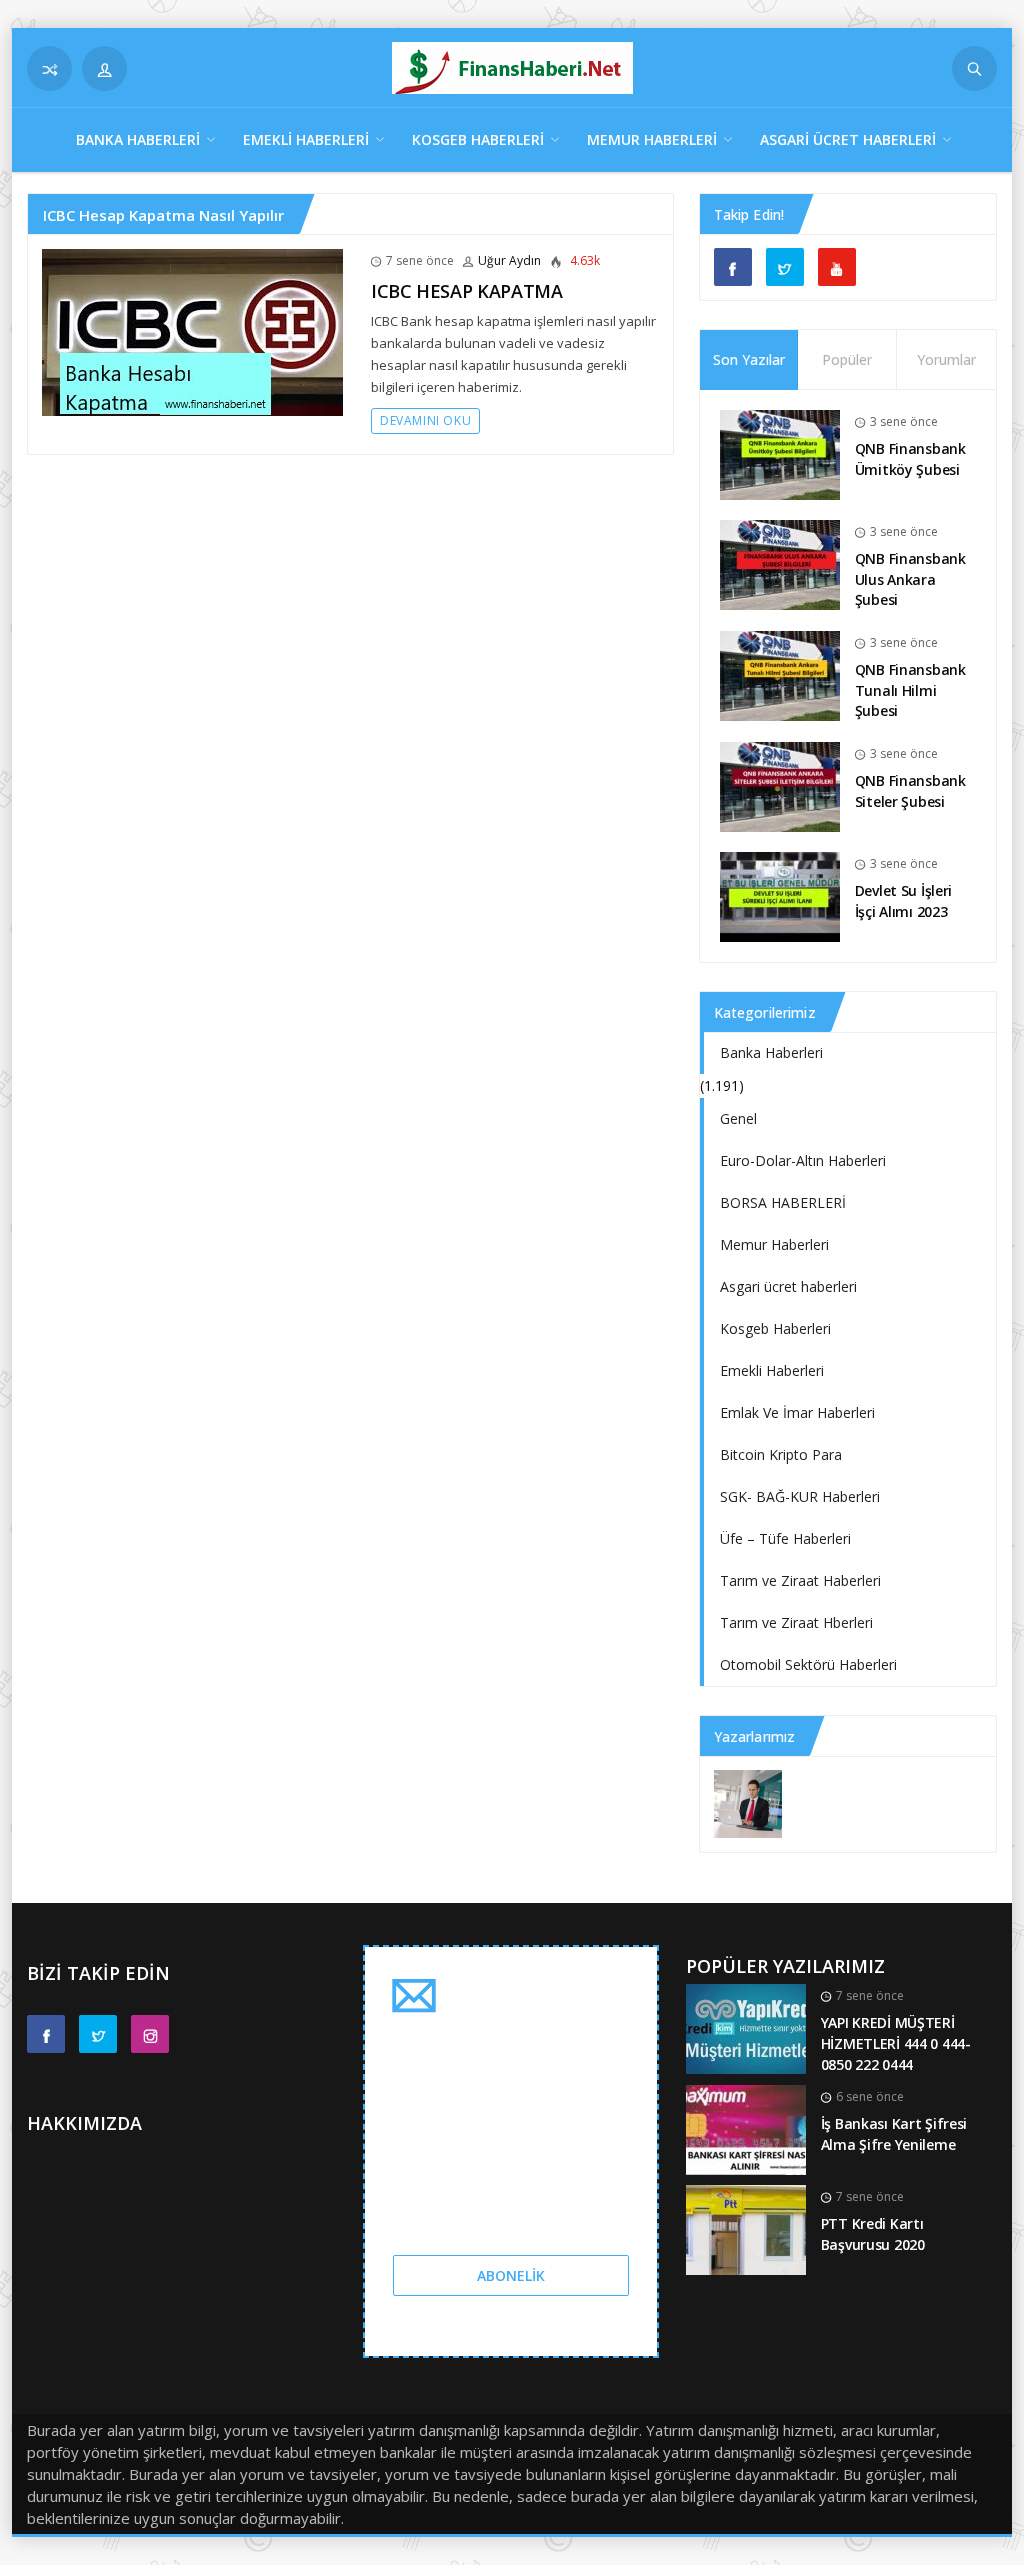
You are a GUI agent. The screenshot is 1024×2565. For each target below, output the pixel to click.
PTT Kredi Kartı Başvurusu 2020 (873, 2234)
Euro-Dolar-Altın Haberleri (803, 1160)
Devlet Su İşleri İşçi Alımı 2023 (904, 901)
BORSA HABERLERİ (783, 1202)
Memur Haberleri (652, 139)
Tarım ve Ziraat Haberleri (800, 1580)
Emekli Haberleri (306, 139)
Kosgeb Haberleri (478, 139)
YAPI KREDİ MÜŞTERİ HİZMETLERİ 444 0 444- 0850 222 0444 (896, 2043)
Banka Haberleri (138, 139)
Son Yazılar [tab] (749, 359)
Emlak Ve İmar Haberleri (797, 1412)
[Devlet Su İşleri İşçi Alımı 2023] (780, 895)
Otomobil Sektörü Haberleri (808, 1664)
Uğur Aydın (509, 260)
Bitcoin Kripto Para (781, 1454)
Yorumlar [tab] (946, 359)
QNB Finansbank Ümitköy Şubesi (910, 459)
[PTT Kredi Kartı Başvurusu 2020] (746, 2228)
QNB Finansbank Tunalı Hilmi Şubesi (910, 690)
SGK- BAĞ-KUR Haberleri (800, 1496)
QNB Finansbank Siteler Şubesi (910, 791)
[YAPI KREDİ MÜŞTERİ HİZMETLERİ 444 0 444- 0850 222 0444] (746, 2027)
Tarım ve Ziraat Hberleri (796, 1622)
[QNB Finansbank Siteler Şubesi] (780, 785)
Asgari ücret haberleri (848, 139)
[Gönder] (974, 68)
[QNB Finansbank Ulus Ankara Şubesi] (780, 563)
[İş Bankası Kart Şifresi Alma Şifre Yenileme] (746, 2128)
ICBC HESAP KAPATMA (467, 291)
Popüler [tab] (847, 359)
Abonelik (511, 2275)
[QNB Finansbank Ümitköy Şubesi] (780, 453)
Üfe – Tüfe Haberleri (785, 1538)
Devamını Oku (425, 420)
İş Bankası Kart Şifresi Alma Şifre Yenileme (894, 2134)
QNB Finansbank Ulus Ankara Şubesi (910, 579)
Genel (738, 1118)
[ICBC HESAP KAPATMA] (192, 330)
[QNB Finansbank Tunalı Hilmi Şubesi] (780, 674)
